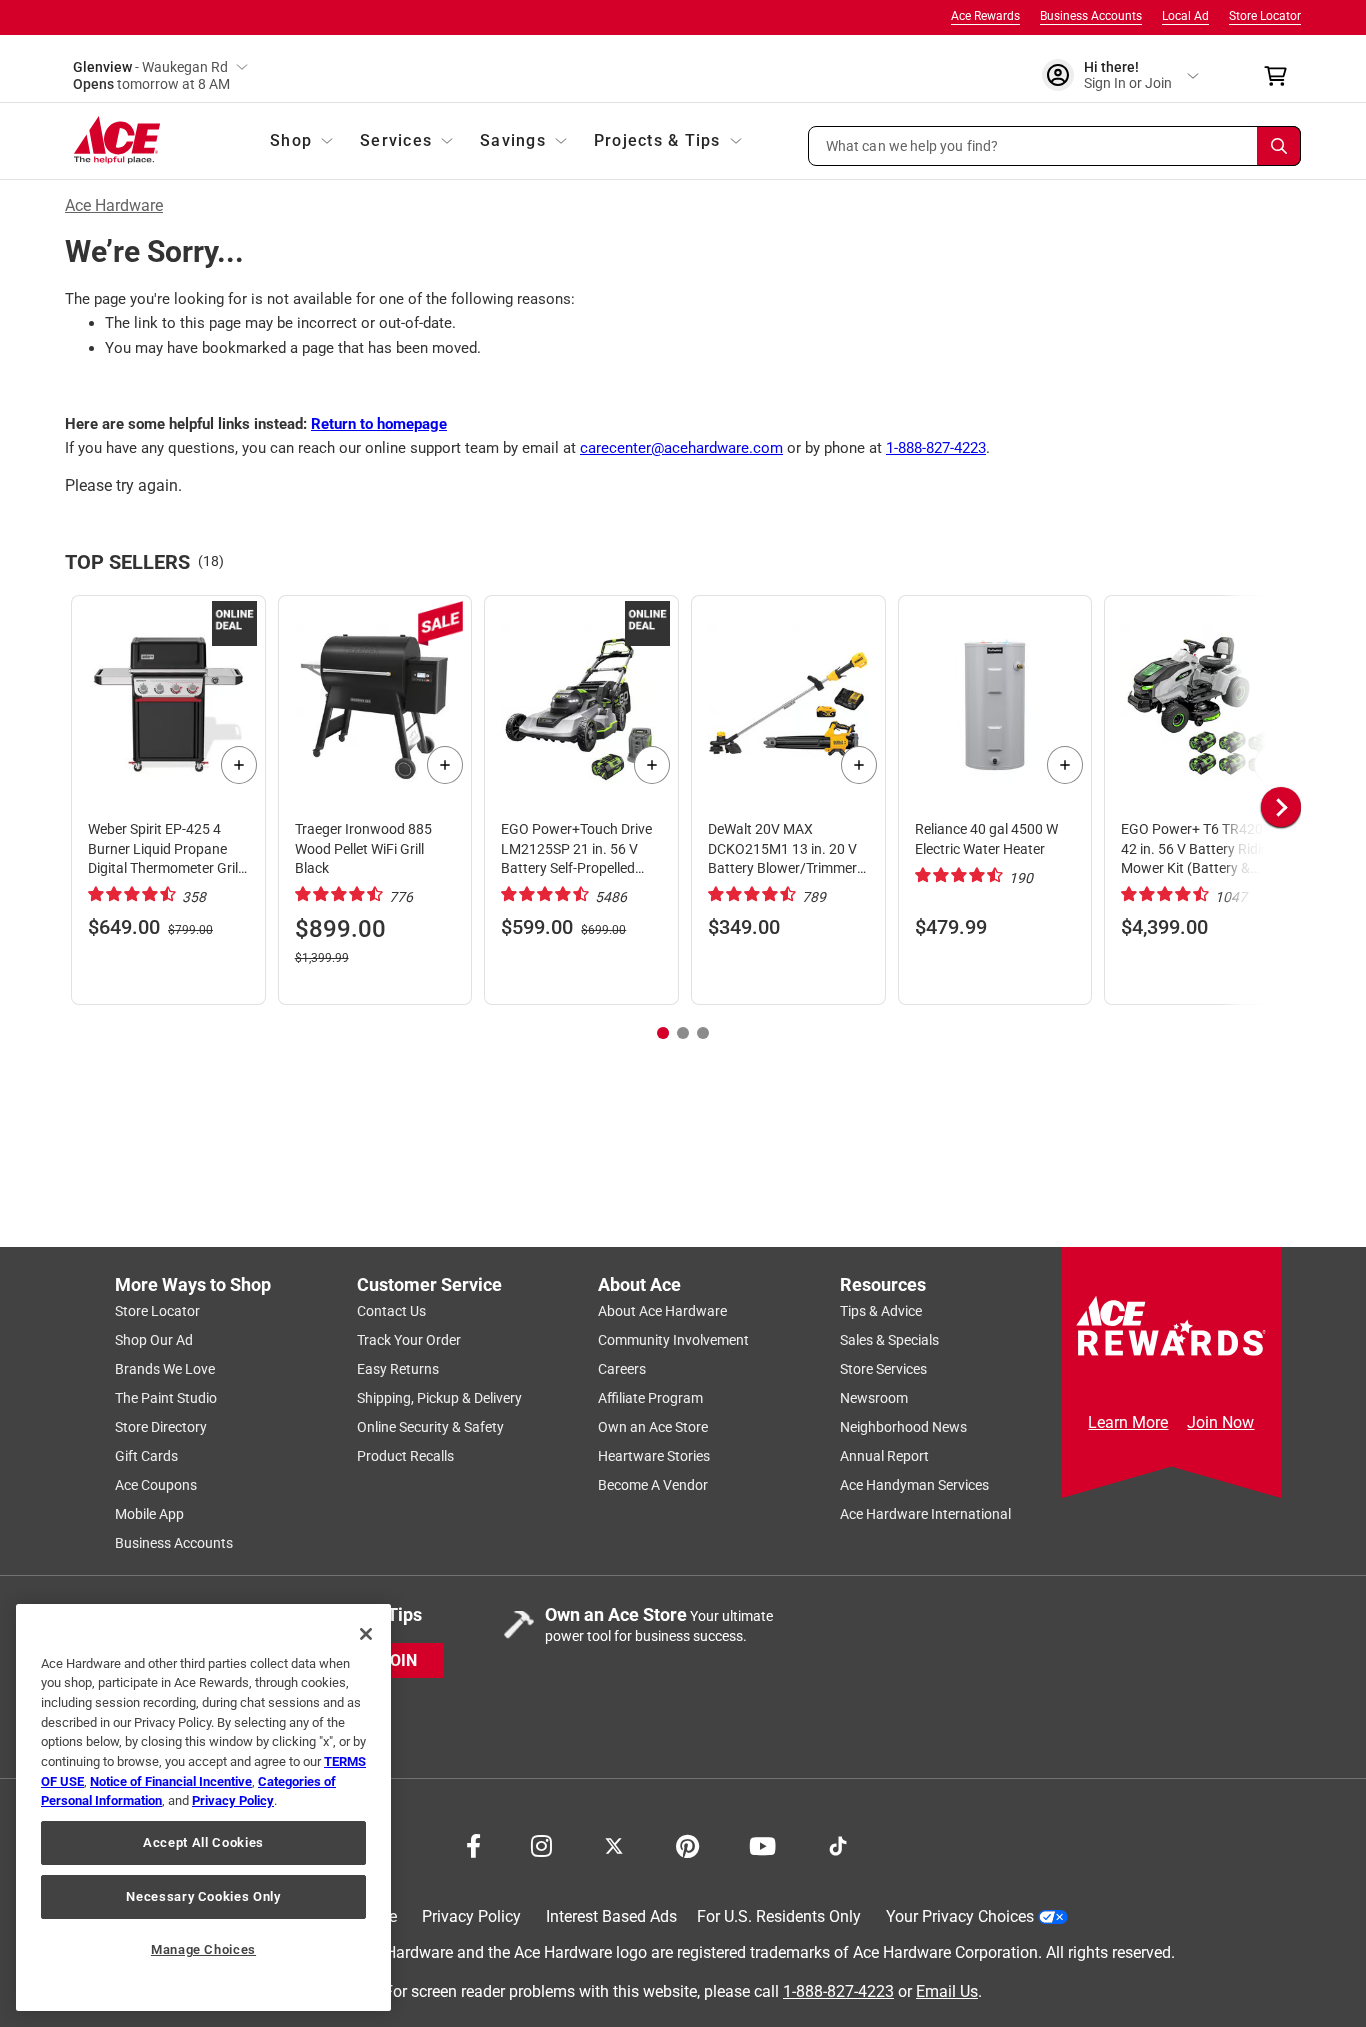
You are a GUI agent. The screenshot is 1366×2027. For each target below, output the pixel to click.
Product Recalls (405, 1456)
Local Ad (1185, 16)
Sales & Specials (889, 1340)
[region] (203, 1807)
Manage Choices (203, 1949)
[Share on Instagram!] (541, 1844)
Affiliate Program (650, 1398)
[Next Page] (1281, 807)
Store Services (883, 1369)
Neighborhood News (903, 1427)
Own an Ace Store (653, 1427)
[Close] (366, 1634)
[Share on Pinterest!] (687, 1844)
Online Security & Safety (430, 1427)
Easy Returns (398, 1369)
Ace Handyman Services (914, 1485)
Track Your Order (409, 1340)
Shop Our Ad (154, 1340)
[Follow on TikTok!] (838, 1844)
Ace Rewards (985, 16)
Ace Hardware (114, 205)
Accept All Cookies (203, 1842)
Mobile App (149, 1514)
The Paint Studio (166, 1398)
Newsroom (874, 1398)
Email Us (947, 1990)
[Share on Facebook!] (473, 1844)
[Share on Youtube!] (762, 1844)
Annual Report (884, 1456)
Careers (622, 1369)
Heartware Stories (654, 1456)
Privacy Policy (471, 1916)
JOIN (399, 1659)
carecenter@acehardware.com (681, 448)
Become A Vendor (653, 1485)
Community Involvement (673, 1340)
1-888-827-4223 (936, 448)
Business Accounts (1091, 16)
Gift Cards (146, 1456)
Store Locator (1265, 16)
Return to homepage (379, 424)
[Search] (1279, 146)
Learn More (1128, 1422)
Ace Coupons (156, 1485)
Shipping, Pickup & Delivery (439, 1398)
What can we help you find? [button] (912, 145)
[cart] (1281, 76)
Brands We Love (165, 1369)
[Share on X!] (614, 1844)
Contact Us (391, 1311)
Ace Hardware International (925, 1514)
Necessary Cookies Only (203, 1896)
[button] (1055, 146)
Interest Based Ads (611, 1916)
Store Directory (161, 1427)
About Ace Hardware (662, 1311)
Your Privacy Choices (960, 1916)
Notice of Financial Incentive (171, 1781)
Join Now (1220, 1422)
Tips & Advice (881, 1311)
